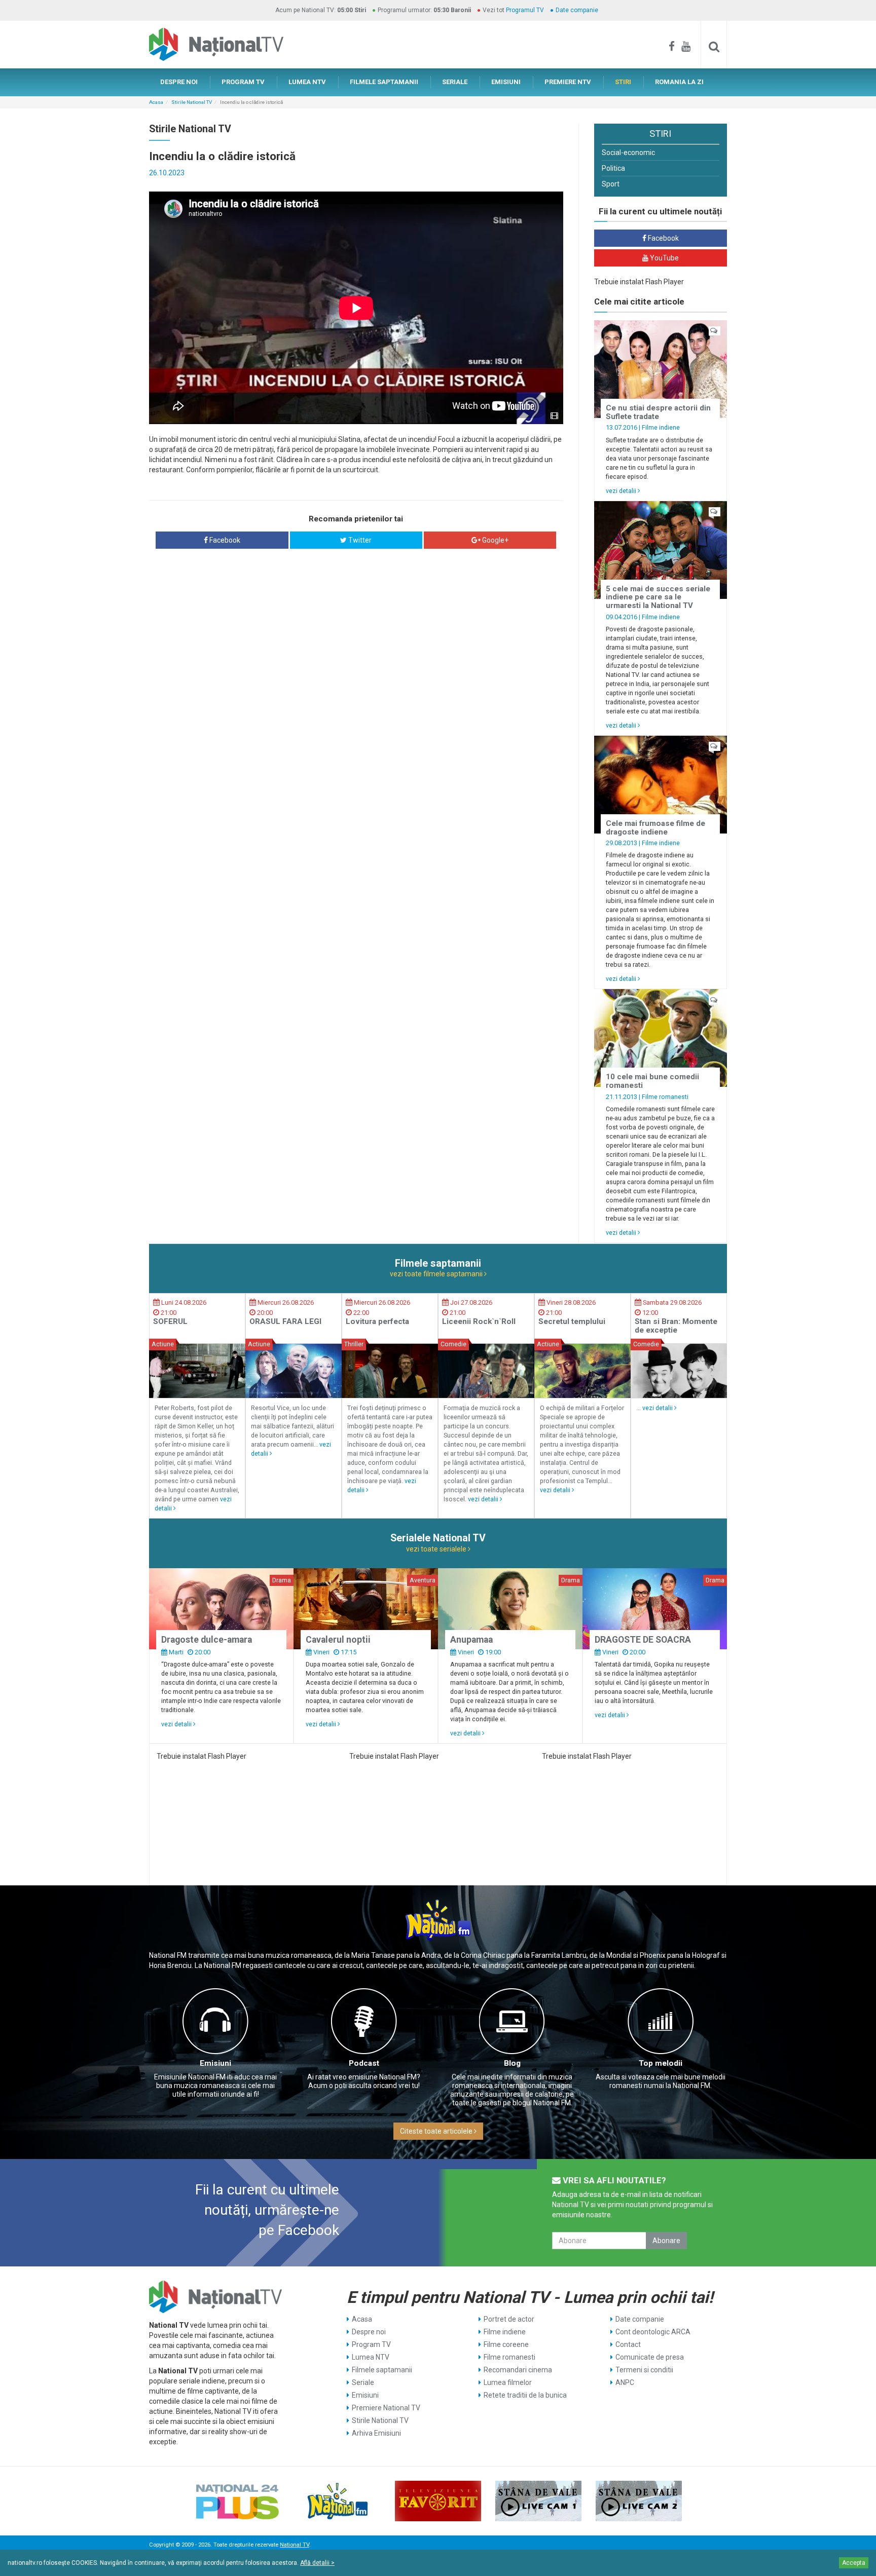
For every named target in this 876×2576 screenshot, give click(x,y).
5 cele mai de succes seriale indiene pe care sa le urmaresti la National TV (658, 597)
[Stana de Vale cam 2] (639, 2501)
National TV (295, 2545)
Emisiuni (215, 2063)
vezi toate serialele (437, 1549)
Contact (628, 2344)
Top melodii (661, 2063)
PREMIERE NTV (568, 82)
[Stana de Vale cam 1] (538, 2501)
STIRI (623, 82)
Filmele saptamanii (382, 2370)
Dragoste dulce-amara (207, 1640)
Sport (611, 184)
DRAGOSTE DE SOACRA (643, 1640)
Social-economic (628, 153)
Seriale (363, 2382)
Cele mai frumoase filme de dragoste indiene (655, 828)
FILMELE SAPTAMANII (384, 82)
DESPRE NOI (179, 82)
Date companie (577, 10)
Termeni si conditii (644, 2370)
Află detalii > (317, 2563)
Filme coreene (506, 2344)
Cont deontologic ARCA (653, 2332)
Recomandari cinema (518, 2370)
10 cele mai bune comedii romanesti (652, 1081)
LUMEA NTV (307, 82)
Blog (512, 2063)
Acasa (156, 102)
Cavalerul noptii (338, 1640)
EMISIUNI (506, 82)
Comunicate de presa (650, 2357)
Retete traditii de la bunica (525, 2395)
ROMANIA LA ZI (679, 82)
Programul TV (525, 10)
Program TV (371, 2344)
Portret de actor (509, 2319)
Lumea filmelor (508, 2382)
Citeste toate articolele (437, 2131)
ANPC (625, 2382)
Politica (613, 168)
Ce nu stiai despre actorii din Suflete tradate (658, 412)
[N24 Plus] (237, 2501)
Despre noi (369, 2332)
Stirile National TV (192, 102)
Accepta (854, 2563)
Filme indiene (661, 427)
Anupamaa (471, 1640)
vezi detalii (622, 491)
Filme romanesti (665, 1097)
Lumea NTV (371, 2357)
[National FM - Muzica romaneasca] (338, 2501)
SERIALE (455, 82)
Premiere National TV (386, 2408)
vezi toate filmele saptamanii (437, 1274)
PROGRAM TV (243, 82)
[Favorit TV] (438, 2501)
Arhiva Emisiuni (376, 2433)
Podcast (364, 2063)
